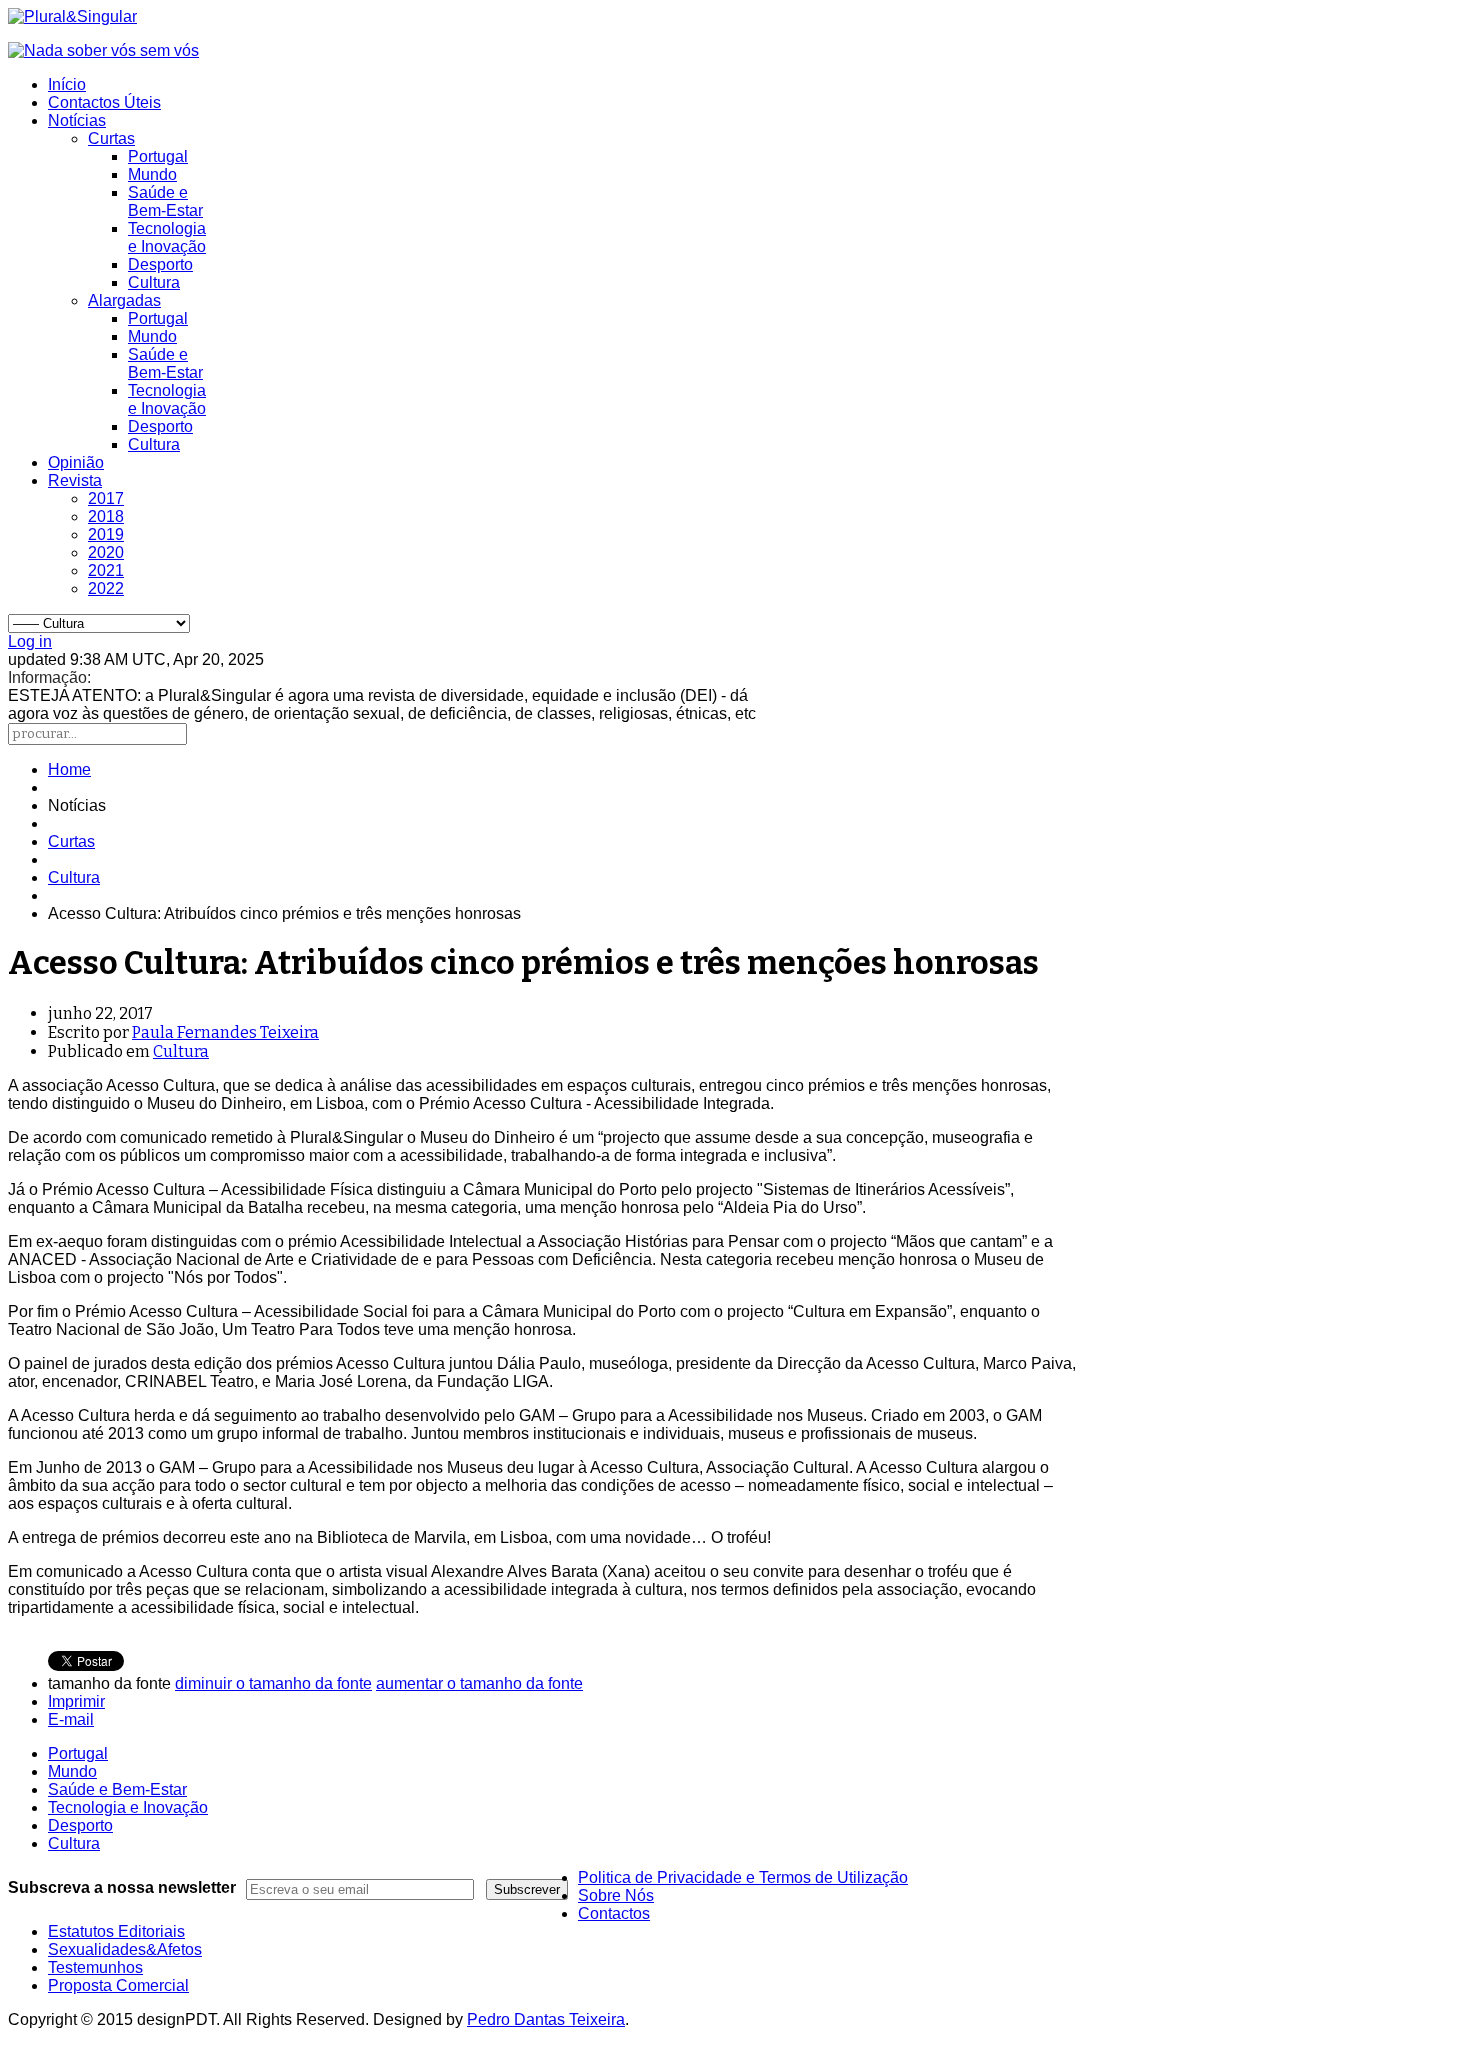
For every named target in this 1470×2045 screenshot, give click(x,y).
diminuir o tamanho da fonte (273, 1683)
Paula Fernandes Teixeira (225, 1032)
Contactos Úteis (104, 102)
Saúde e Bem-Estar (165, 201)
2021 (106, 570)
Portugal (158, 156)
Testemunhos (95, 1967)
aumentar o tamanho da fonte (479, 1683)
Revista (75, 480)
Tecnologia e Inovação (167, 237)
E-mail (71, 1719)
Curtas (111, 138)
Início (67, 84)
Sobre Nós (616, 1895)
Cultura (154, 282)
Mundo (152, 174)
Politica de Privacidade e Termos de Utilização (743, 1877)
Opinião (76, 462)
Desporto (160, 264)
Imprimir (76, 1701)
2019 (106, 534)
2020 (106, 552)
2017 (106, 498)
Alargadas (124, 300)
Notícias (77, 120)
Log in (30, 641)
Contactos (614, 1913)
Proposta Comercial (118, 1985)
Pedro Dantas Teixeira (546, 2019)
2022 (106, 588)
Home (69, 769)
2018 (106, 516)
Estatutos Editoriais (116, 1931)
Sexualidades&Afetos (125, 1949)
